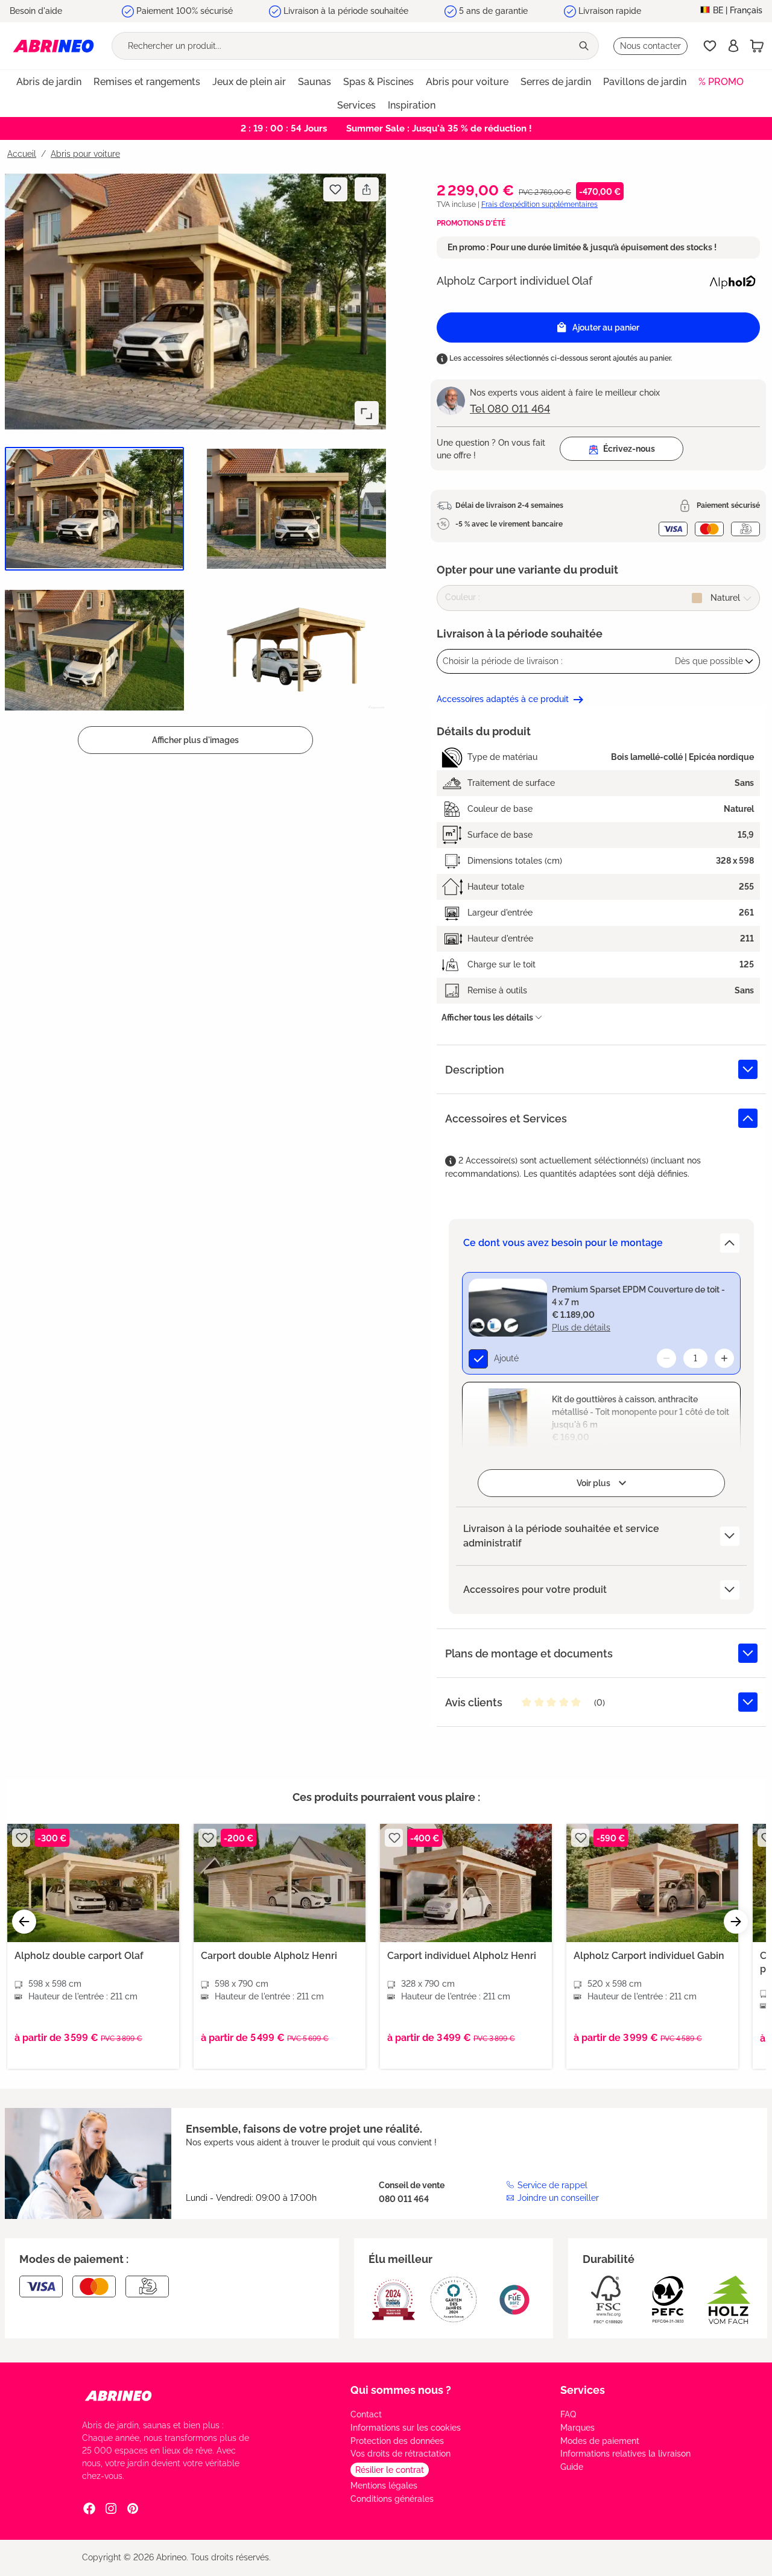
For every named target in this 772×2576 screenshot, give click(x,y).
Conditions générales (392, 2499)
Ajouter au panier (606, 328)
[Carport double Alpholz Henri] (280, 1883)
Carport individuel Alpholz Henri (462, 1956)
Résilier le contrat (390, 2470)
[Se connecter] (733, 46)
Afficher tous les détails (487, 1017)
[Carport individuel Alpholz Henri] (466, 1883)
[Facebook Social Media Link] (89, 2508)
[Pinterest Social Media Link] (133, 2508)
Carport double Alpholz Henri (269, 1956)
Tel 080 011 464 (510, 409)
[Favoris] (710, 46)
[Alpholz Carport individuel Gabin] (652, 1883)
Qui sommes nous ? (401, 2390)
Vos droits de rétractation (400, 2454)
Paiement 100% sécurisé (185, 11)
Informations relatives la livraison (625, 2454)
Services (583, 2390)
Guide (572, 2467)
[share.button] (366, 189)
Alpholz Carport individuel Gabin (649, 1956)
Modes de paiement (600, 2441)
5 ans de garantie (493, 11)
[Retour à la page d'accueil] (53, 46)
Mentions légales (384, 2486)
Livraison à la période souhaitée (346, 11)
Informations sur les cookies (406, 2428)
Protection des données (397, 2441)
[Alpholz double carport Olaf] (93, 1883)
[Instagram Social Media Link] (111, 2508)
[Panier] (757, 46)
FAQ (568, 2414)
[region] (193, 462)
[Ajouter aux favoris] (335, 189)
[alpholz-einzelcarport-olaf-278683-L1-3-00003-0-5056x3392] (195, 301)
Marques (577, 2428)
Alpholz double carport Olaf (79, 1956)
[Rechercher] (585, 46)
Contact (366, 2414)
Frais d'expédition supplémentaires (539, 204)
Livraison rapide (610, 11)
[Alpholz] (732, 280)
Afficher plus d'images (195, 740)
